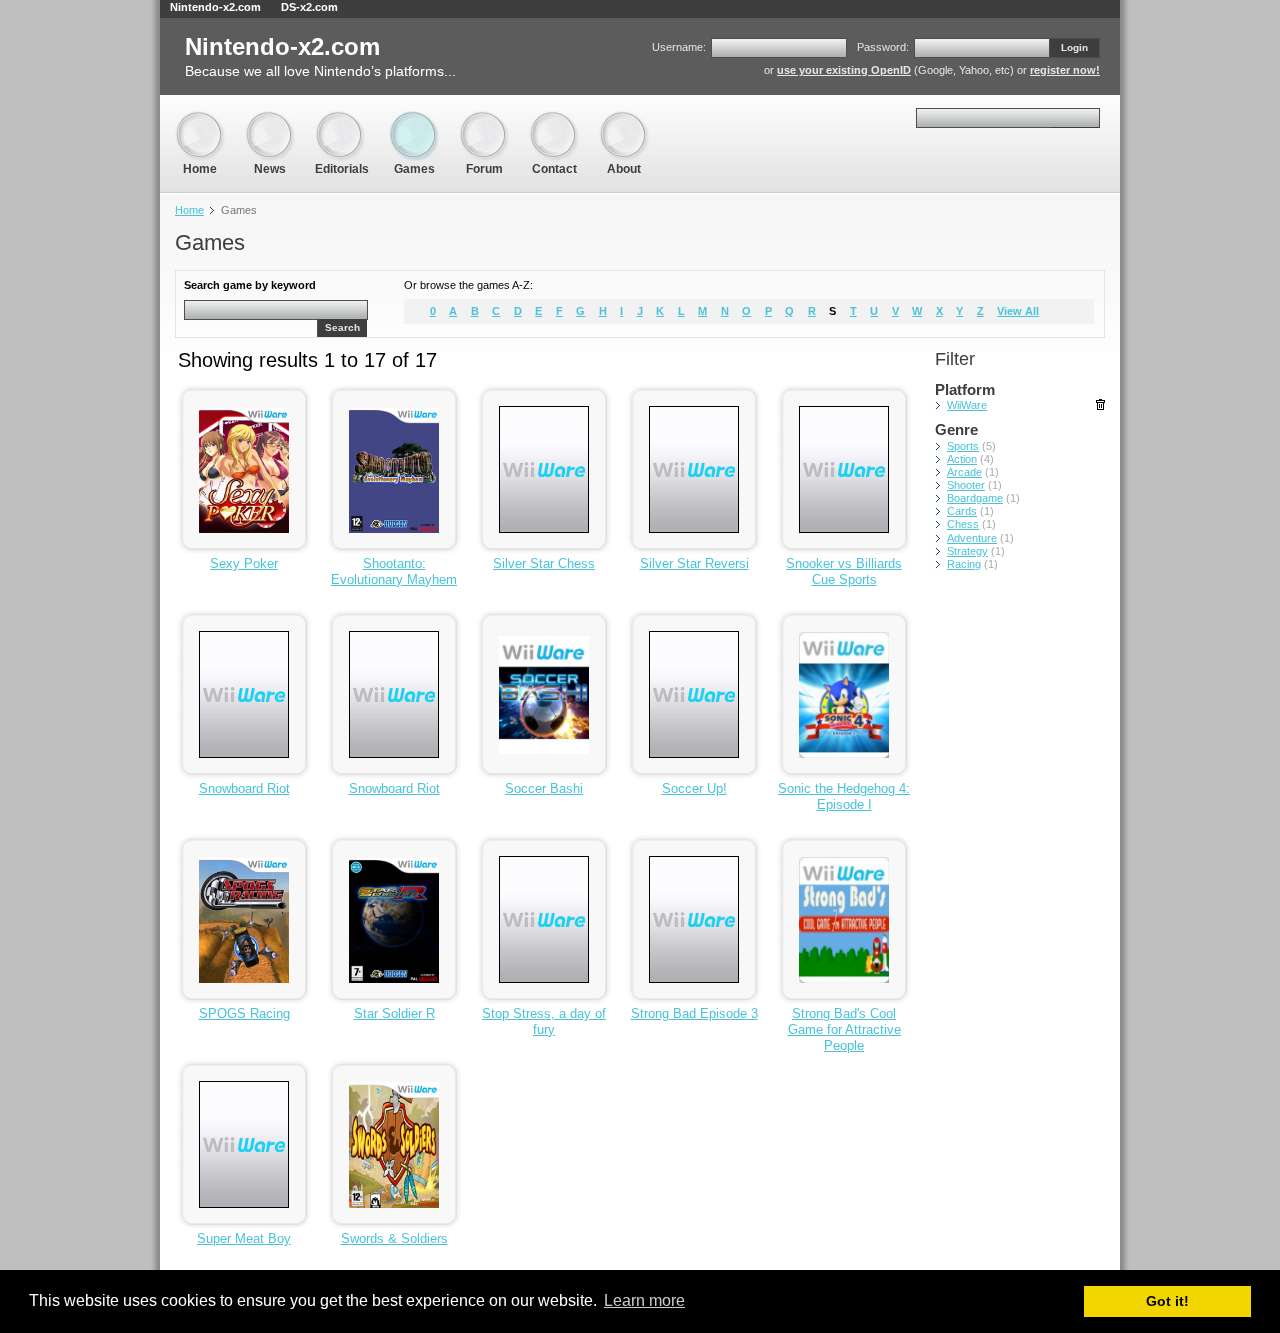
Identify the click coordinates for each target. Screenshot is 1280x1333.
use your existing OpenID (844, 70)
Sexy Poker (244, 563)
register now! (1065, 70)
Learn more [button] (644, 1300)
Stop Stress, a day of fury (544, 1021)
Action (962, 459)
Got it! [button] (1167, 1301)
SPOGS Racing (244, 1013)
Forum (484, 119)
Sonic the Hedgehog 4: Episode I (844, 796)
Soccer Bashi (544, 788)
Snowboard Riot (244, 788)
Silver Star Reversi (694, 563)
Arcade (964, 472)
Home (200, 119)
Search (342, 327)
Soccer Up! (694, 788)
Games (414, 119)
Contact (554, 119)
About (624, 119)
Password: (883, 47)
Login (1074, 47)
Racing (964, 564)
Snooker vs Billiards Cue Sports (844, 571)
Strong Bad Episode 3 (694, 1013)
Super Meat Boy (244, 1238)
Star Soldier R (394, 1013)
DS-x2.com (309, 7)
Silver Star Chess (544, 563)
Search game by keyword (250, 285)
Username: (679, 47)
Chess (963, 524)
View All (1018, 311)
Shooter (966, 485)
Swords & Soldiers (394, 1238)
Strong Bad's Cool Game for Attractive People (844, 1029)
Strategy (967, 551)
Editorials (342, 119)
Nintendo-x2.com (215, 7)
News (270, 119)
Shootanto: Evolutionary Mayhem (394, 571)
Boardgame (975, 498)
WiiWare (967, 405)
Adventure (972, 538)
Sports (963, 446)
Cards (962, 511)
